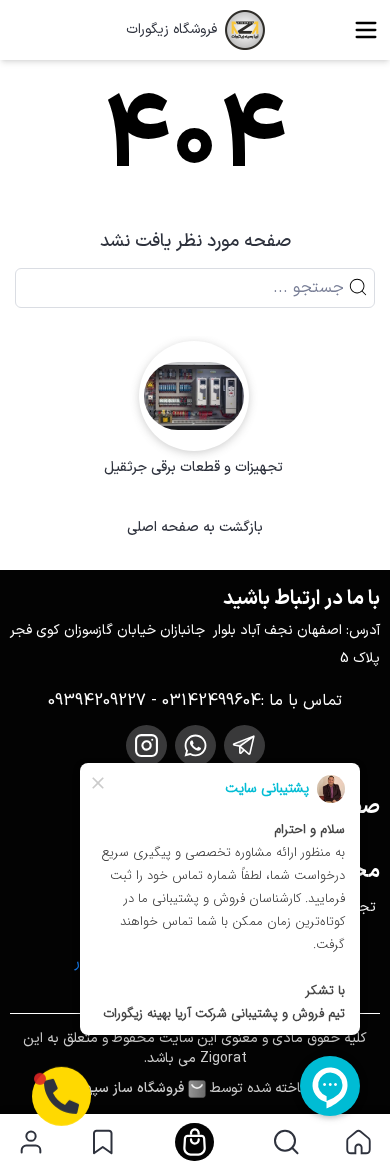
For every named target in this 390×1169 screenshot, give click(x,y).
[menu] (366, 30)
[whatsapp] (195, 745)
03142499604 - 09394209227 (154, 701)
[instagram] (146, 745)
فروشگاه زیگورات (171, 30)
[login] (31, 1142)
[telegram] (244, 745)
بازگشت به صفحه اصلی (195, 528)
